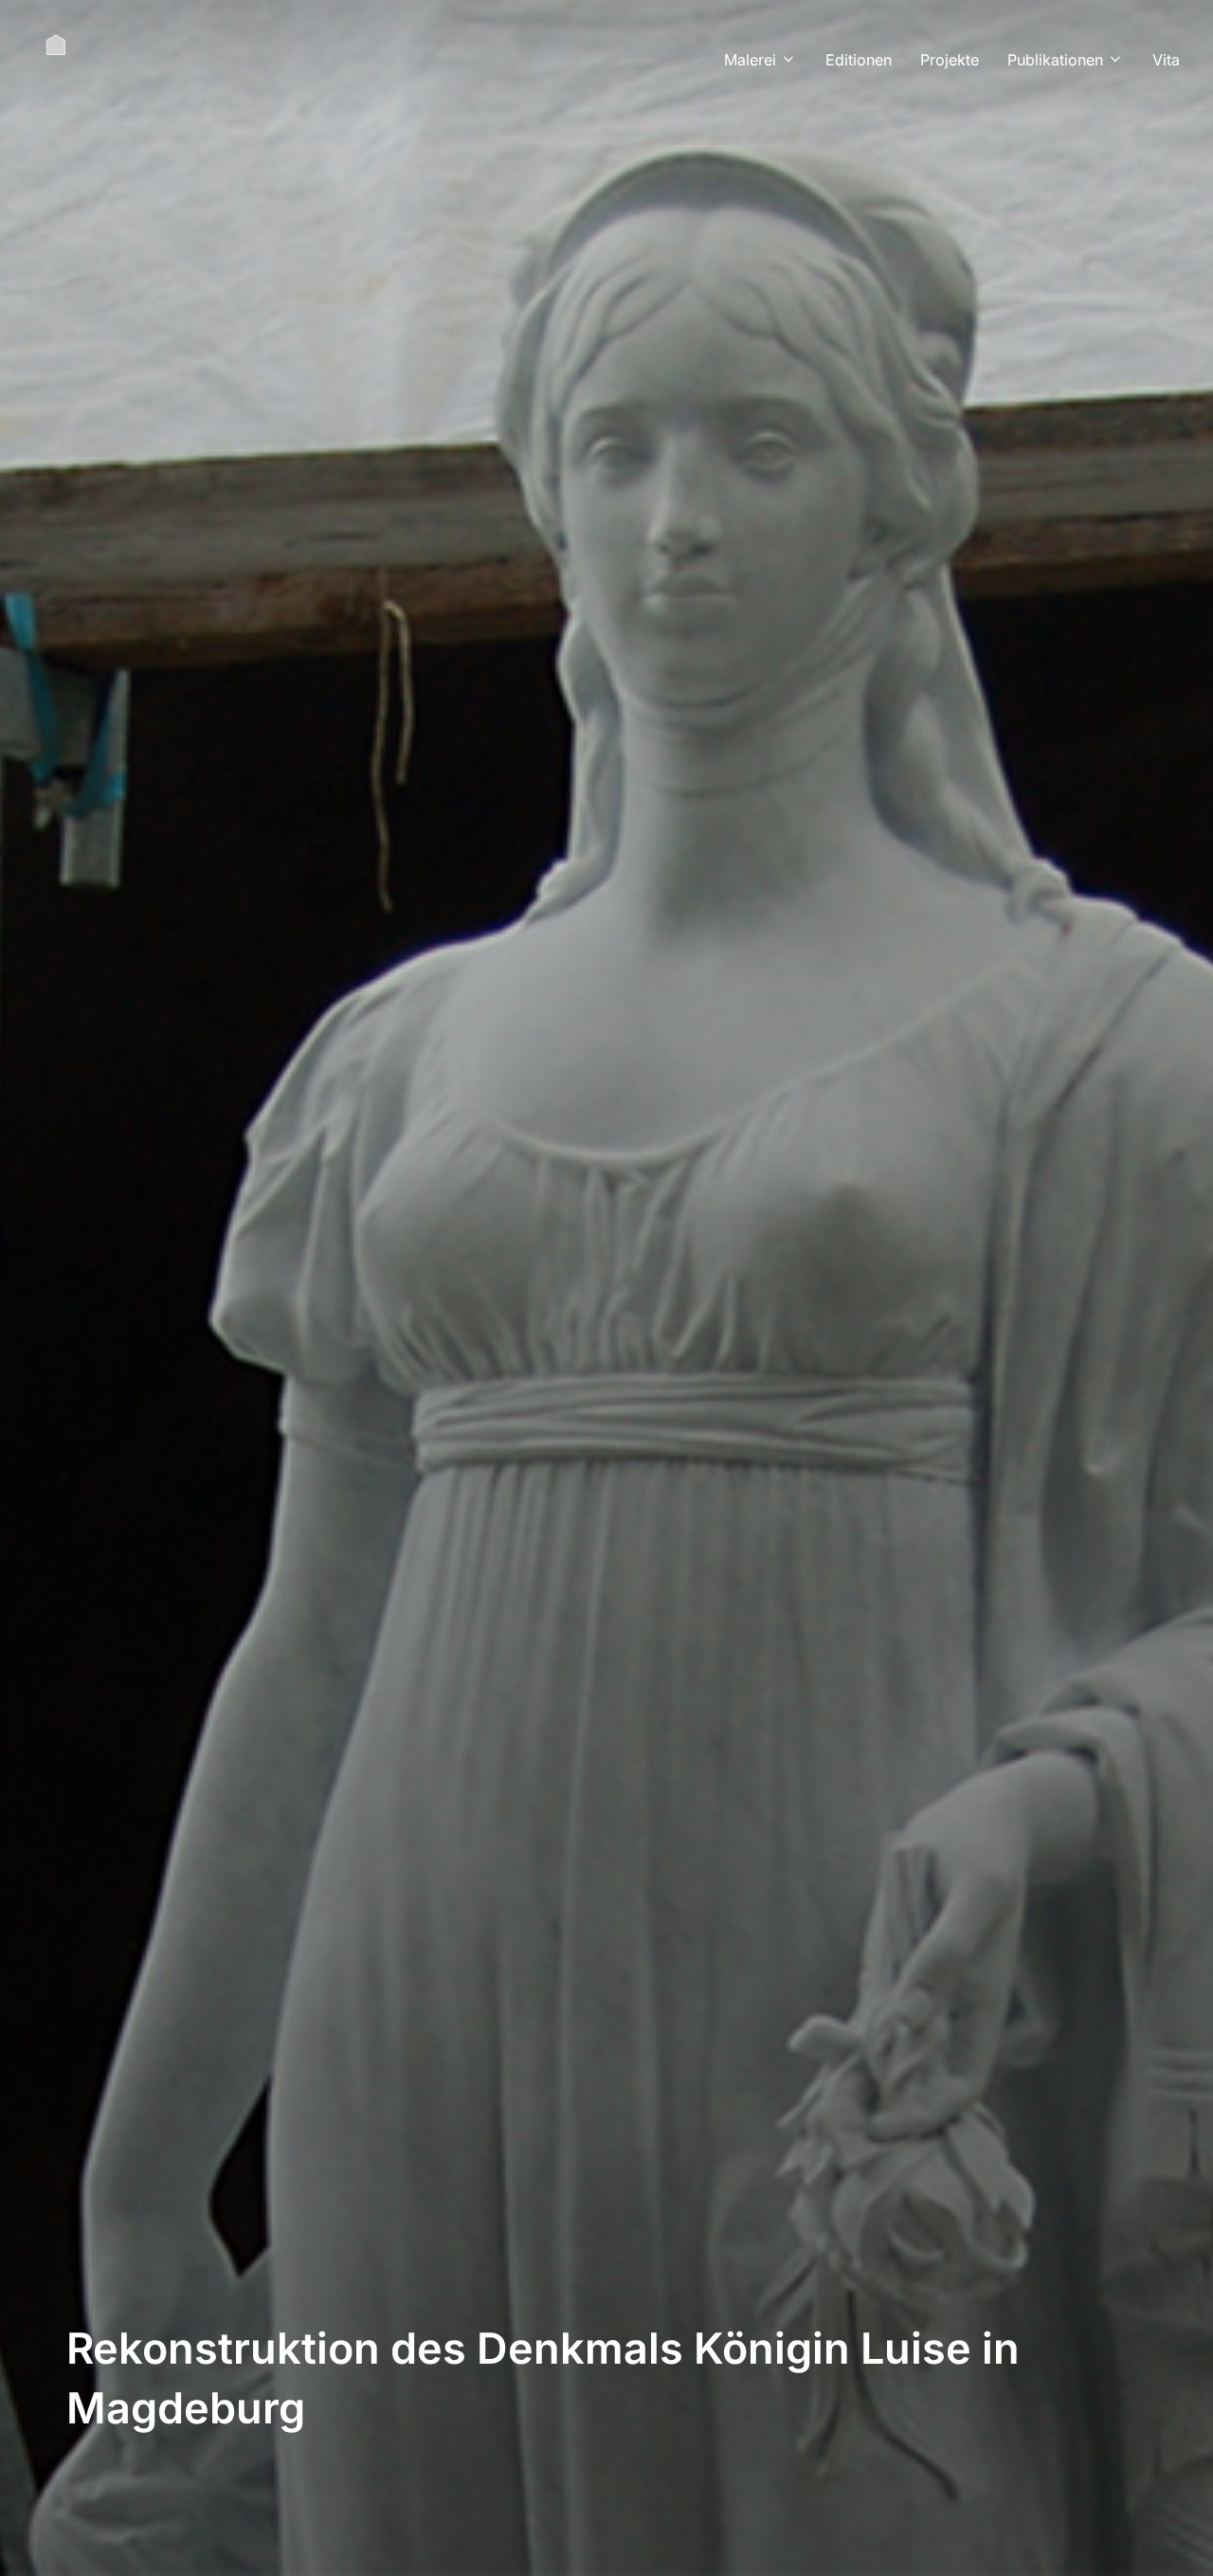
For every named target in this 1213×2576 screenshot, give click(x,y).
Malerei (750, 60)
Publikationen (1055, 60)
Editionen (859, 60)
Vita (1166, 60)
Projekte (950, 60)
